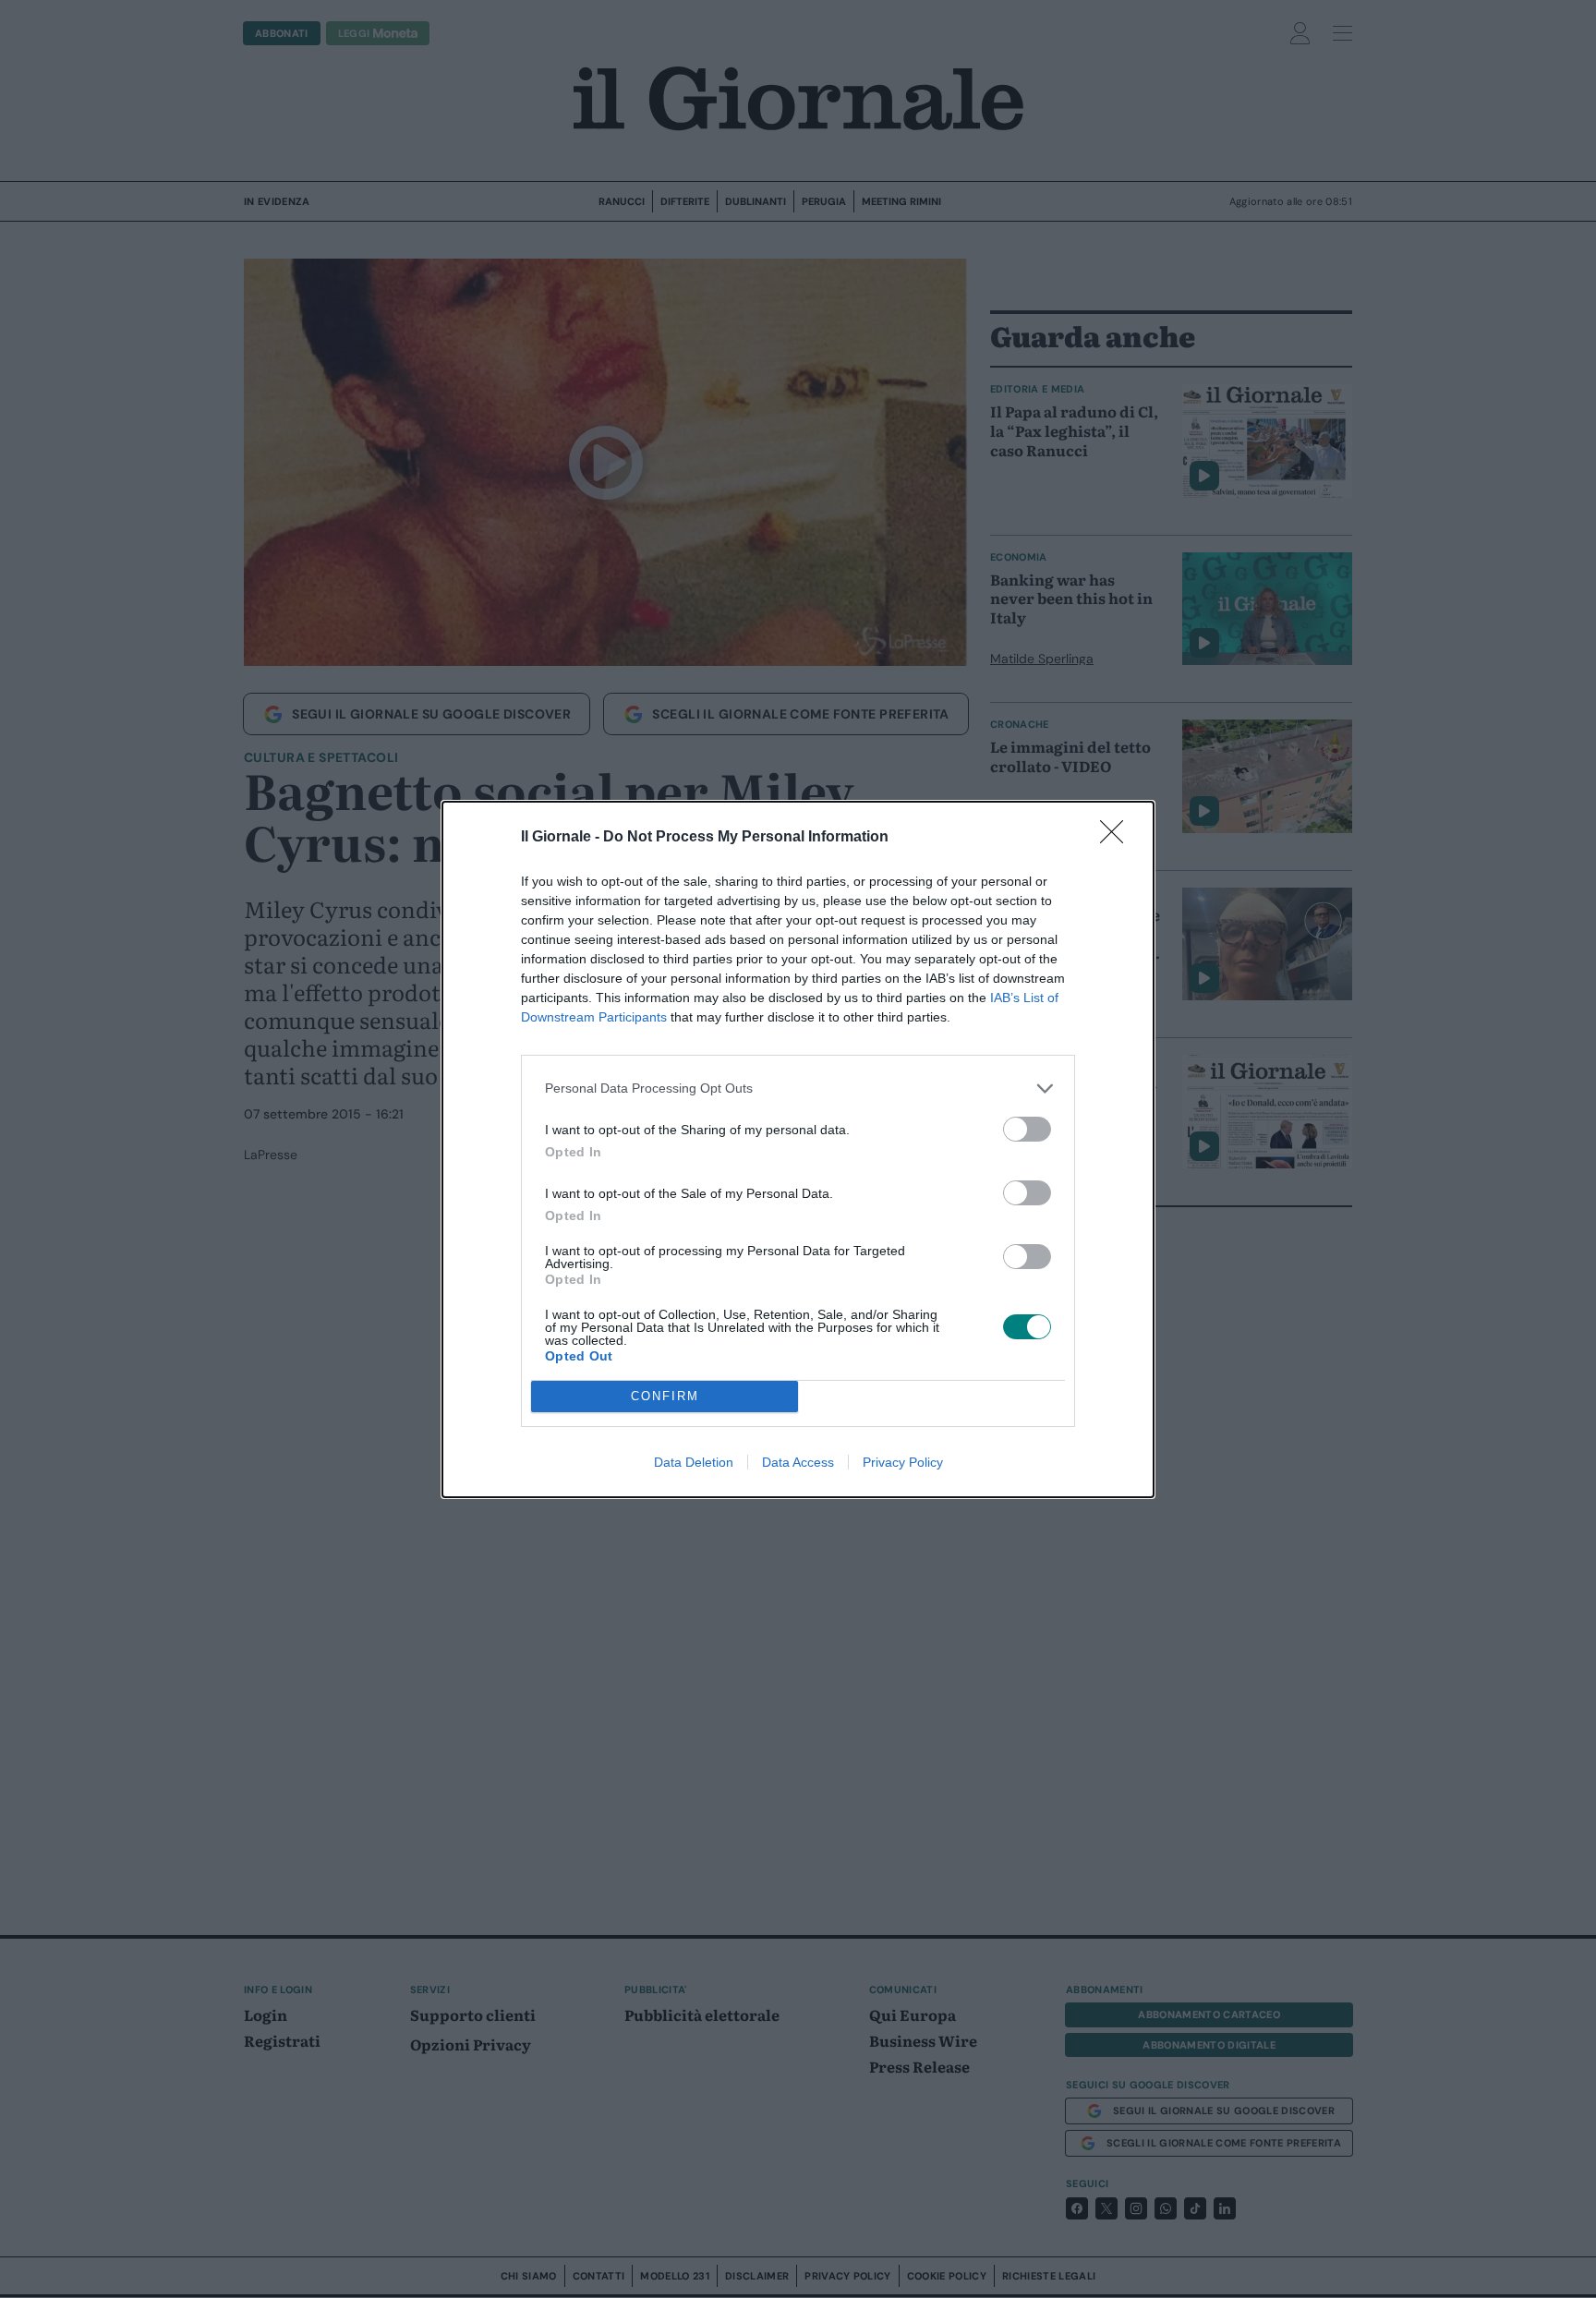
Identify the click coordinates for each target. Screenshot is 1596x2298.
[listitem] (798, 1089)
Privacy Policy (903, 1462)
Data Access (798, 1462)
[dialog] (798, 1149)
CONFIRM (665, 1396)
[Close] (1118, 838)
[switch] (1027, 1129)
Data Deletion (694, 1462)
